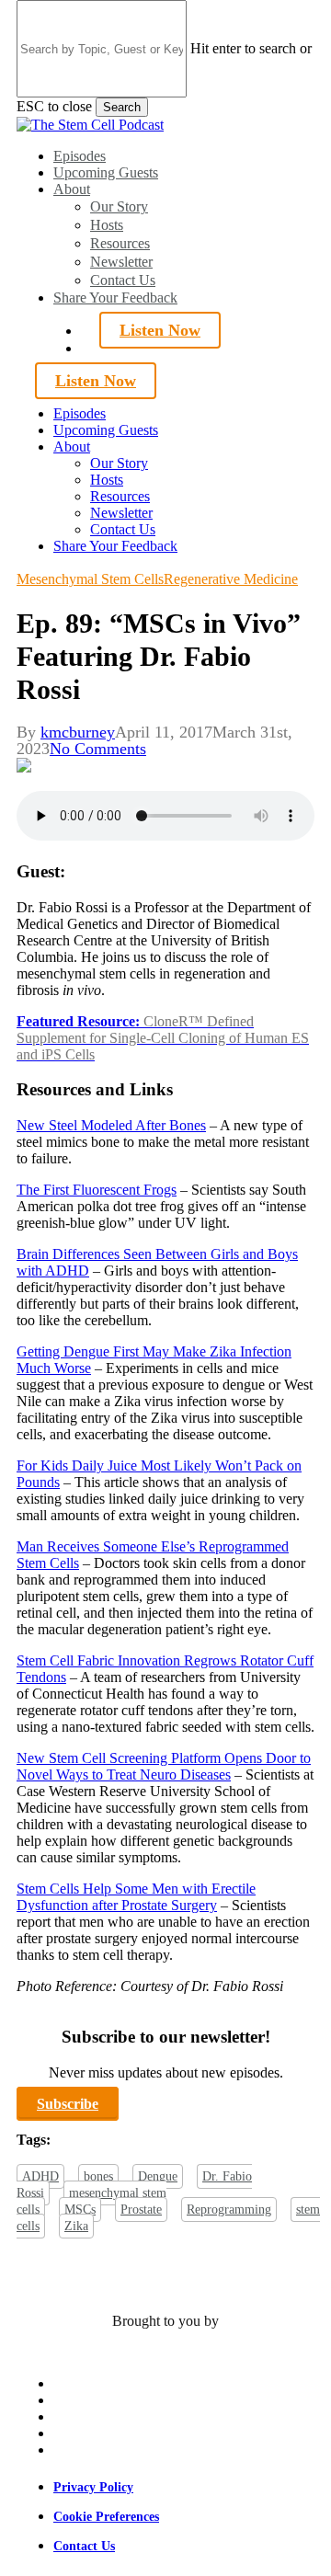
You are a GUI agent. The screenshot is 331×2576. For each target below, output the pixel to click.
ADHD (40, 2176)
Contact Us (123, 529)
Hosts (107, 480)
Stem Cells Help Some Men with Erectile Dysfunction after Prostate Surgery (136, 1897)
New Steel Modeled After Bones (111, 1125)
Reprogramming (229, 2210)
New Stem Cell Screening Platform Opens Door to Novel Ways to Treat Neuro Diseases (164, 1766)
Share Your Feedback (115, 546)
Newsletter (121, 513)
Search (122, 107)
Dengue (158, 2176)
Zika (76, 2226)
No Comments (98, 749)
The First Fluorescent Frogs (97, 1190)
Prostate (141, 2210)
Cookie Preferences (106, 2517)
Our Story (119, 463)
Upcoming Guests (106, 430)
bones (98, 2176)
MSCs (80, 2210)
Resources (120, 496)
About (72, 447)
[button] (68, 2104)
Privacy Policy (93, 2487)
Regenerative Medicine (231, 579)
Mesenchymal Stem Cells (90, 579)
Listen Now (160, 330)
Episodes (80, 413)
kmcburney (78, 732)
